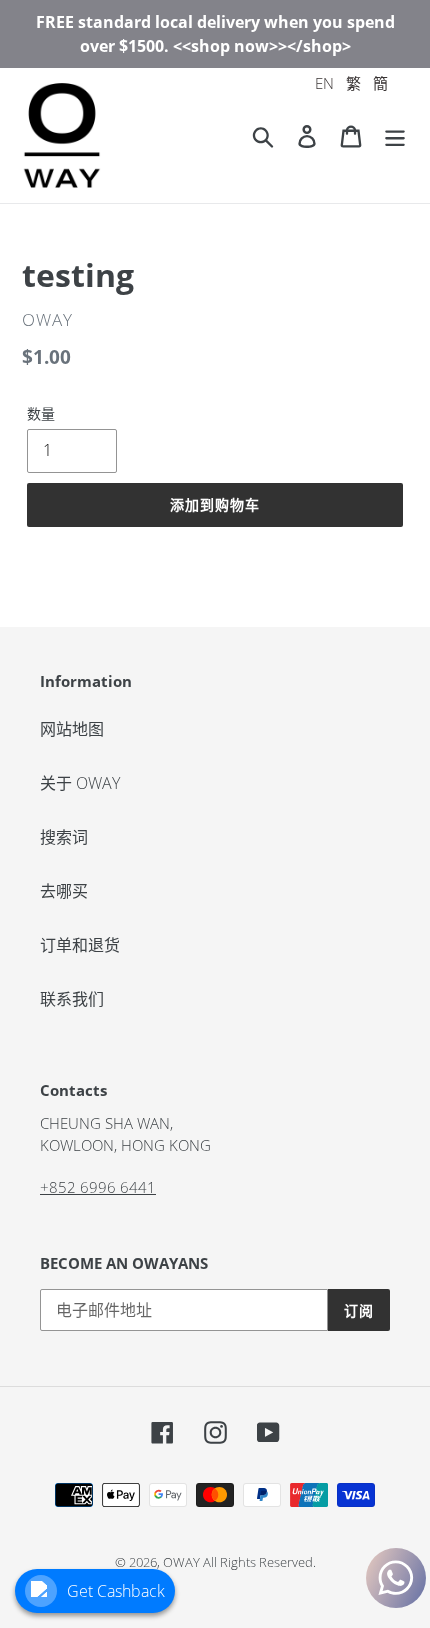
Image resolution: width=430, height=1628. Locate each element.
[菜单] (395, 135)
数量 (41, 413)
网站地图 (72, 729)
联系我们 (72, 999)
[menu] (351, 83)
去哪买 (64, 891)
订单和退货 (80, 945)
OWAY (181, 1562)
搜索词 (64, 837)
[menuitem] (324, 83)
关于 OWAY (80, 783)
